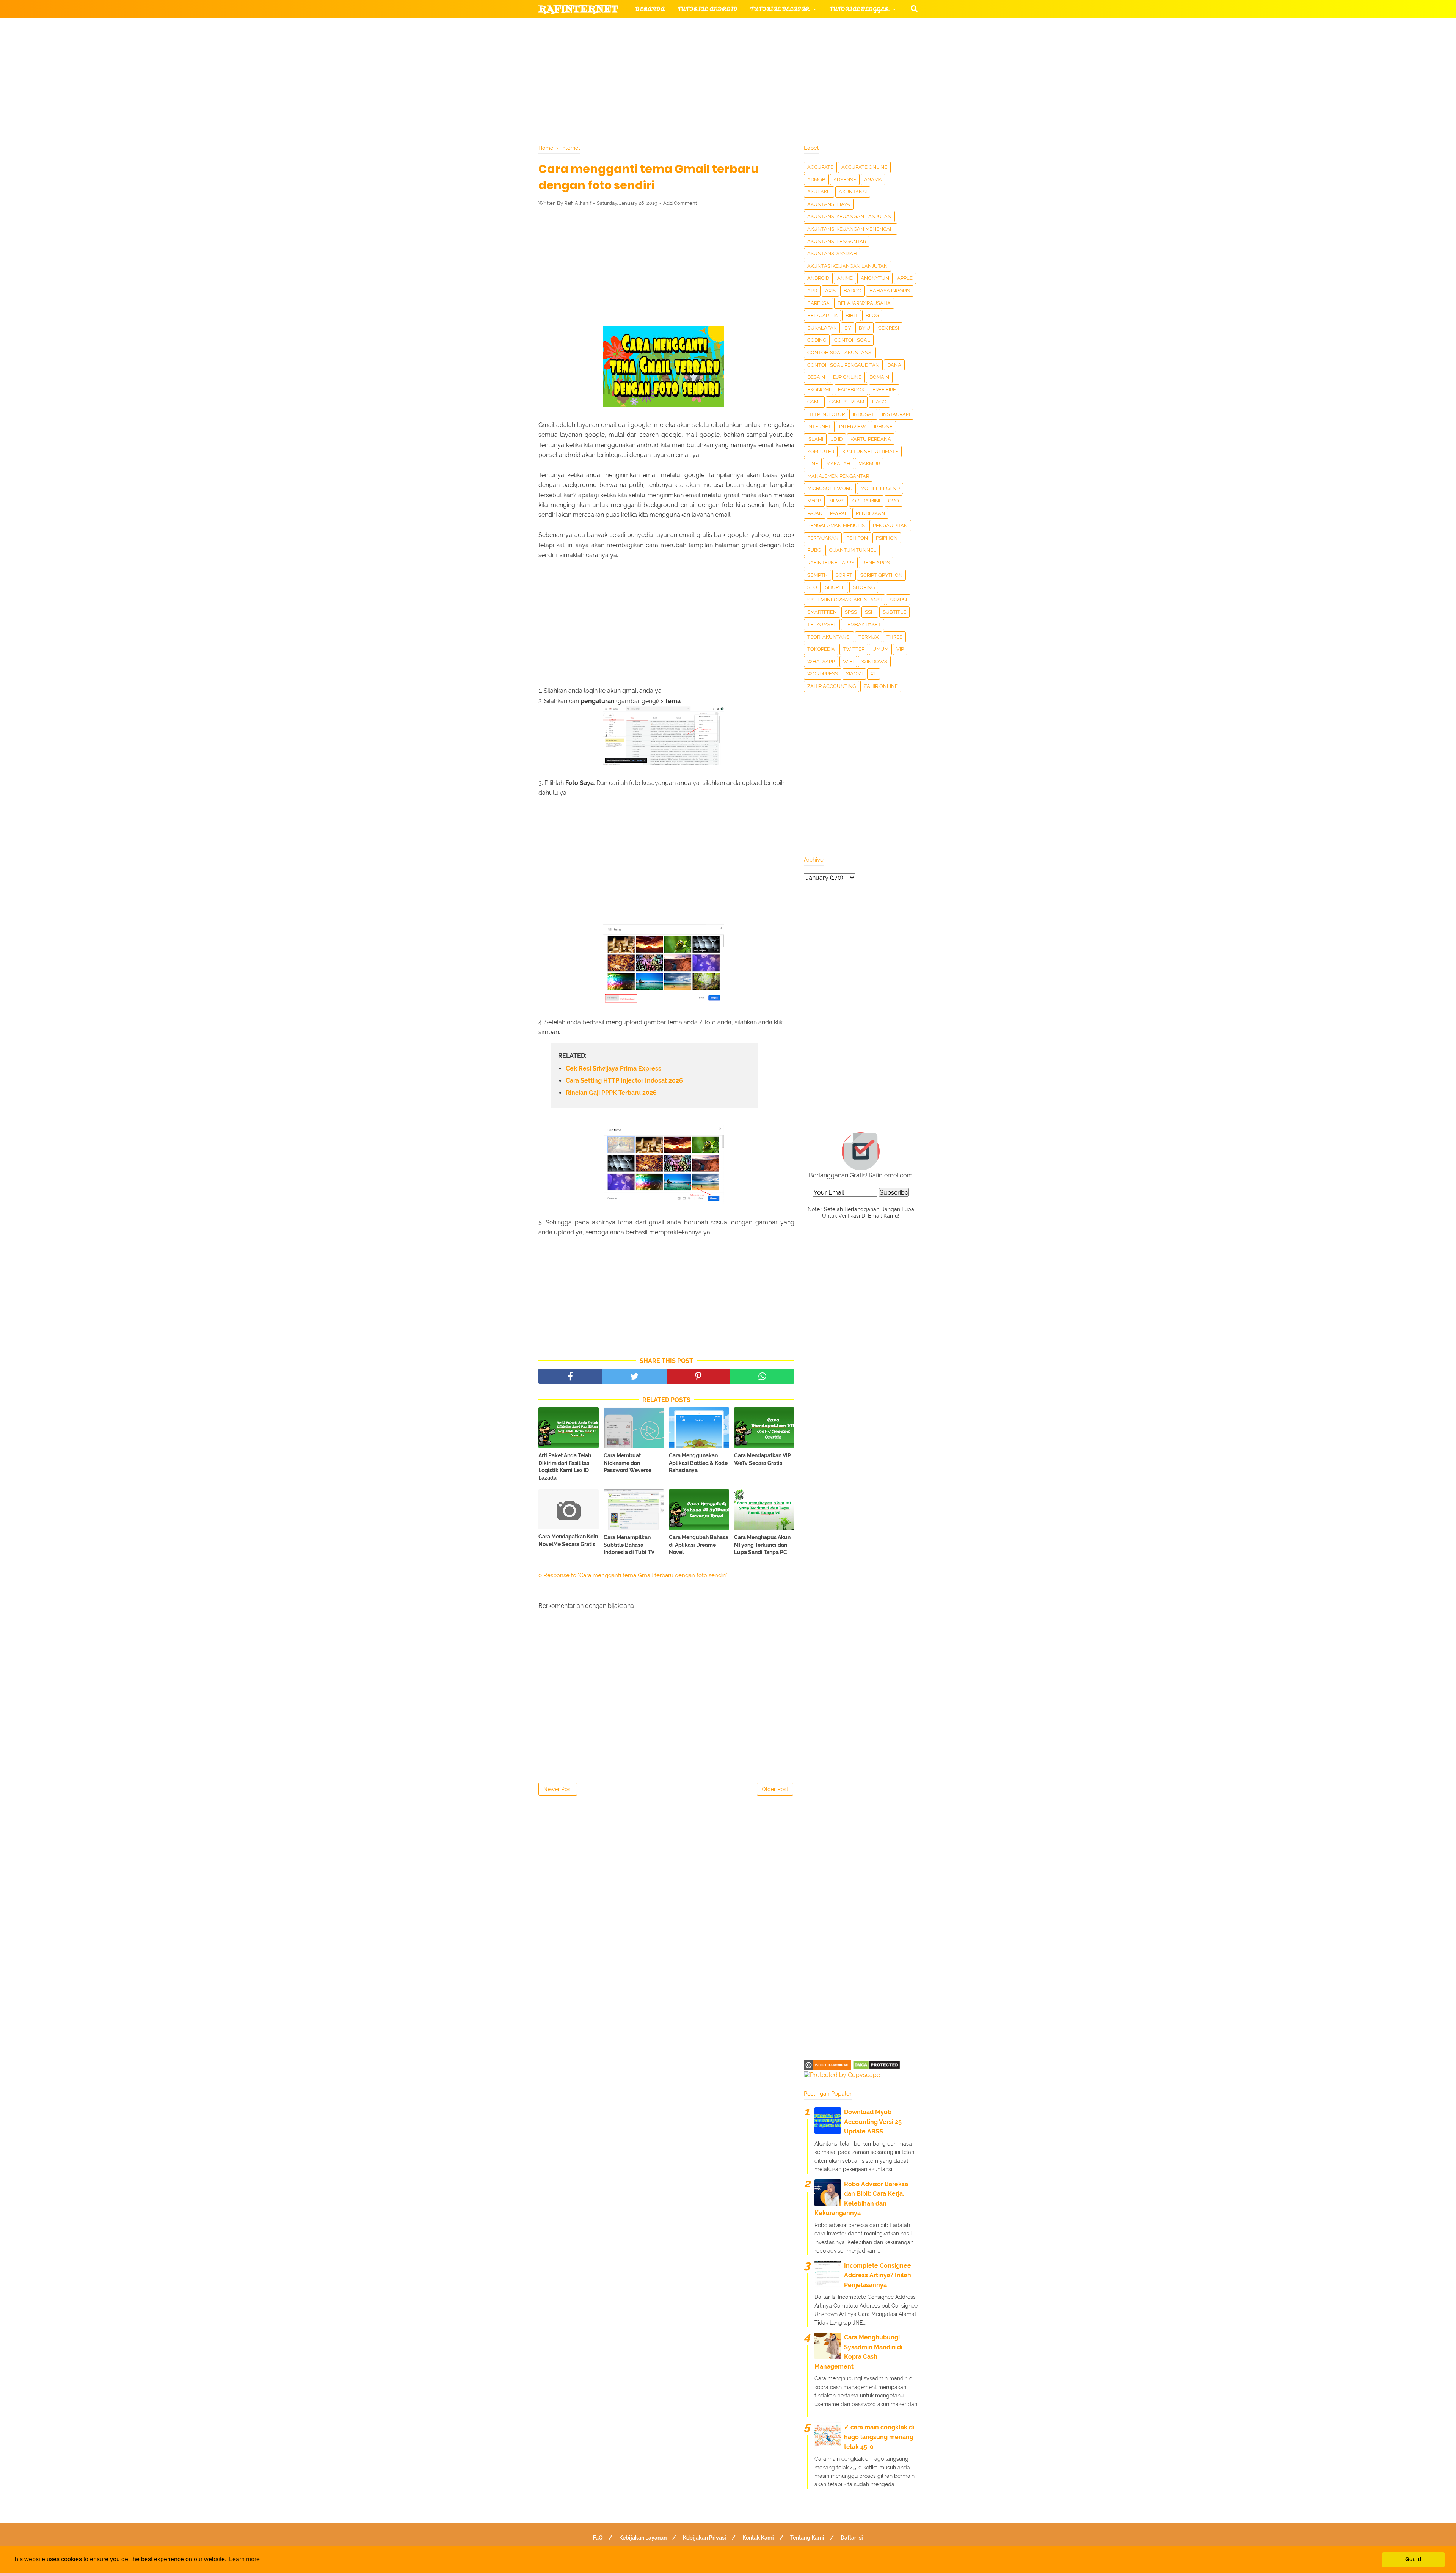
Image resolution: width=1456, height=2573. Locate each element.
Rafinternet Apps (831, 563)
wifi (848, 662)
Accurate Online (864, 167)
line (813, 464)
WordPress (823, 674)
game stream (847, 402)
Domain (879, 377)
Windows (874, 662)
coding (817, 340)
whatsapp (821, 662)
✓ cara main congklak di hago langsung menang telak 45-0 (879, 2437)
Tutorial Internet (736, 27)
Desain (816, 377)
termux (868, 637)
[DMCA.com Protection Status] (876, 2068)
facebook (851, 390)
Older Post (775, 1789)
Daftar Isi (852, 2538)
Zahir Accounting (832, 686)
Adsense (845, 180)
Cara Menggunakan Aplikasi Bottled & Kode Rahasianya (698, 1463)
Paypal (839, 513)
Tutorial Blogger (859, 9)
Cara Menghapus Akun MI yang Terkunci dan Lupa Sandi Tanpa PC (762, 1545)
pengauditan (890, 525)
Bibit (852, 315)
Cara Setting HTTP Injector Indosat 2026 (624, 1081)
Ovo (894, 501)
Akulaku (819, 192)
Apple (905, 278)
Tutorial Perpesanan (741, 46)
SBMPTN (817, 575)
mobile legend (880, 488)
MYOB (814, 501)
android (818, 278)
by (848, 328)
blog (872, 315)
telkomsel (822, 624)
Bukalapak (822, 328)
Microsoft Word (830, 488)
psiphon (887, 538)
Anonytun (875, 278)
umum (880, 649)
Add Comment (680, 203)
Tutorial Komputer (814, 27)
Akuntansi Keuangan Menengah (850, 229)
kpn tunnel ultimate (870, 451)
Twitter (854, 649)
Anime (845, 278)
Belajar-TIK (822, 315)
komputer (821, 451)
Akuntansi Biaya (829, 204)
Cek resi (889, 328)
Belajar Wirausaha (864, 303)
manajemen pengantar (838, 476)
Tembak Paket (863, 624)
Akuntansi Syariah (832, 254)
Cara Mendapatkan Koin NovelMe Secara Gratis (568, 1540)
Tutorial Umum (824, 46)
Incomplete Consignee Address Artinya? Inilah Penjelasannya (878, 2275)
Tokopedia (821, 649)
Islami (815, 439)
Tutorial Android (708, 9)
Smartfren (822, 612)
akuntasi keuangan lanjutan (847, 266)
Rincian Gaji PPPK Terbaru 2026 (611, 1093)
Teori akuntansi (829, 637)
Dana (894, 365)
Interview (853, 426)
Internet (819, 426)
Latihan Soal (819, 64)
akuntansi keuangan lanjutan (849, 216)
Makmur (869, 464)
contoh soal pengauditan (843, 365)
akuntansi (853, 192)
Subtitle (894, 612)
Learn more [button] (244, 2559)
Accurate (820, 167)
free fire (884, 390)
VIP (900, 649)
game (814, 402)
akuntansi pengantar (837, 241)
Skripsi (898, 600)
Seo (812, 587)
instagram (896, 414)
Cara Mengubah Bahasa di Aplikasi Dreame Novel (699, 1545)
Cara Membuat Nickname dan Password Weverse (628, 1463)
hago (879, 402)
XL (874, 674)
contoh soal (852, 340)
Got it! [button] (1413, 2559)
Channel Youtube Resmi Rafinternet (607, 82)
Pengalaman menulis (836, 525)
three (894, 637)
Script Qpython (881, 575)
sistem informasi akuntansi (844, 600)
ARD (812, 291)
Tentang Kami (807, 2538)
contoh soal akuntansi (840, 352)
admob (816, 180)
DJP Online (847, 377)
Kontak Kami (758, 2538)
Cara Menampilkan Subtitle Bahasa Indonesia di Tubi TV (629, 1545)
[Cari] (914, 8)
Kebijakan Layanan (643, 2538)
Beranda (650, 9)
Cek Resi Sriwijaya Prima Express (613, 1068)
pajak (815, 513)
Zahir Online (881, 686)
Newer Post (558, 1789)
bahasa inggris (890, 291)
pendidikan (870, 513)
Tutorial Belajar (780, 9)
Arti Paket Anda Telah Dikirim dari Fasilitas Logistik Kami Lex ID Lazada (565, 1467)
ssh (870, 612)
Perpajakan (823, 538)
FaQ (598, 2538)
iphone (883, 426)
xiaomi (854, 674)
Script (844, 575)
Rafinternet (578, 9)
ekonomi (819, 390)
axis (830, 291)
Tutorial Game (660, 27)
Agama (873, 180)
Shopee (835, 587)
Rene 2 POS (876, 563)
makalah (838, 464)
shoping (864, 587)
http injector (826, 414)
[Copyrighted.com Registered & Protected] (828, 2068)
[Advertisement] (666, 268)
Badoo (853, 291)
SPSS (851, 612)
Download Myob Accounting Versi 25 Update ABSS (873, 2122)
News (837, 501)
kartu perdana (871, 439)
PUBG (814, 550)
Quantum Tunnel (853, 550)
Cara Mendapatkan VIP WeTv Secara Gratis (763, 1459)
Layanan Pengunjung (719, 82)
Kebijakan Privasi (704, 2538)
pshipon (857, 538)
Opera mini (866, 501)
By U (864, 328)
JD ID (837, 439)
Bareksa (818, 303)
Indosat (863, 414)
